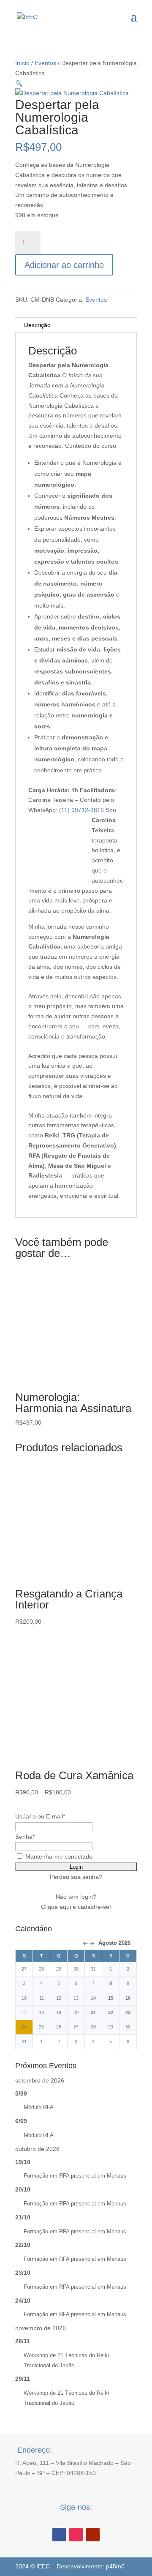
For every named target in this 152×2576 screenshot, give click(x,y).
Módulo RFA (39, 2107)
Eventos (45, 63)
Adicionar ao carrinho (64, 265)
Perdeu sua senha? (76, 1877)
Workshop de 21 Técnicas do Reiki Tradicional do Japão (66, 2360)
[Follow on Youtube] (93, 2535)
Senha (25, 1837)
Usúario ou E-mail (40, 1816)
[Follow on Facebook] (59, 2535)
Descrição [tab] (37, 325)
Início (22, 63)
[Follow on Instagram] (76, 2535)
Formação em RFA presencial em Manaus (75, 2176)
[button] (19, 83)
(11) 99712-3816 (81, 810)
